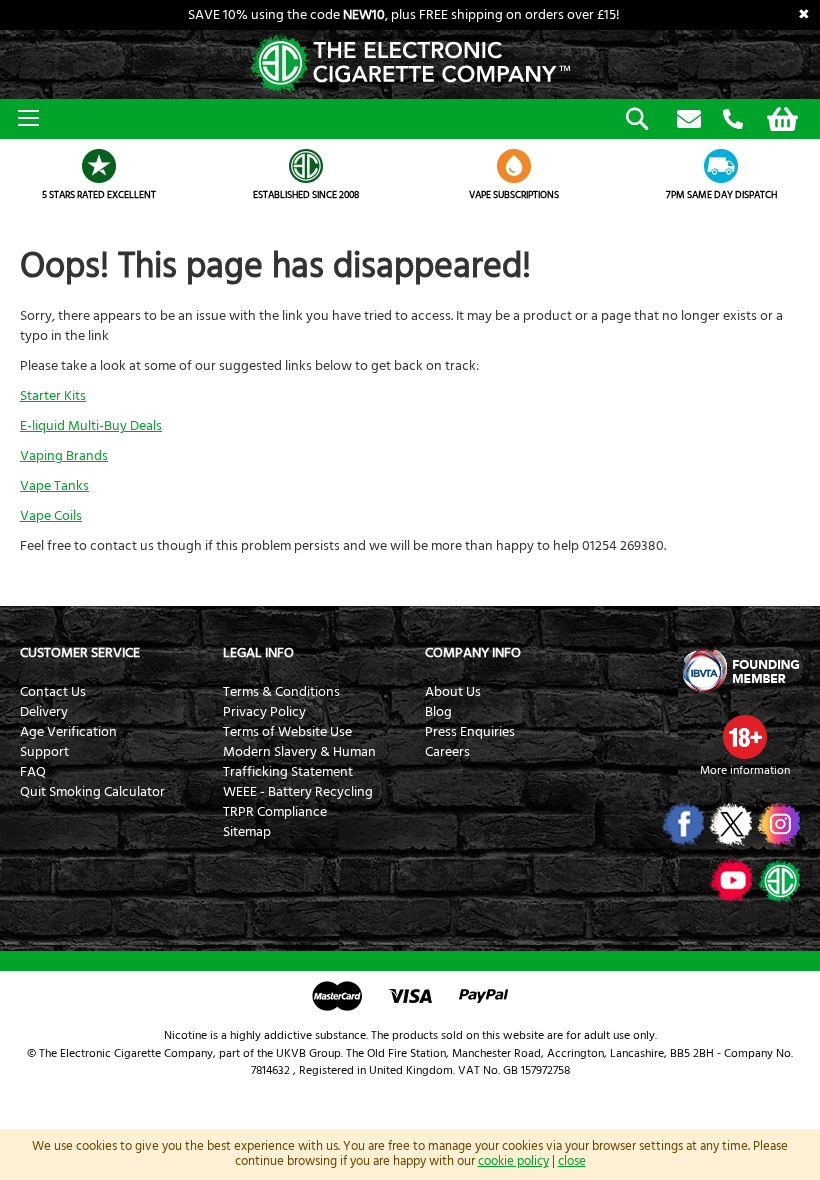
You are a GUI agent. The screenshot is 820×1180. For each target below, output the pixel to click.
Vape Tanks (54, 486)
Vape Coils (51, 516)
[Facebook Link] (681, 824)
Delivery (44, 712)
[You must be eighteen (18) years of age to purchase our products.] (745, 737)
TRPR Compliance (275, 812)
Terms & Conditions (281, 692)
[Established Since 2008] (307, 166)
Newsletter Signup (689, 120)
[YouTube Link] (729, 880)
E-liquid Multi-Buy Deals (91, 426)
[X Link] (729, 824)
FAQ (33, 772)
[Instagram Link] (777, 824)
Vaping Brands (64, 456)
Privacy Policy (264, 712)
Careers (447, 752)
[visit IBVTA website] (740, 671)
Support (44, 752)
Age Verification (68, 732)
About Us (453, 692)
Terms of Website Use (287, 732)
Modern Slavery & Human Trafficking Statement (299, 762)
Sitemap (247, 832)
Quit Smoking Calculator (92, 792)
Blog (438, 712)
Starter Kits (53, 396)
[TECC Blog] (777, 880)
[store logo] (410, 64)
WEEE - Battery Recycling (298, 792)
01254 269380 (733, 120)
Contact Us (53, 692)
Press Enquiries (470, 732)
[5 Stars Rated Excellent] (99, 166)
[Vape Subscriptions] (514, 166)
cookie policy (513, 1161)
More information (745, 770)
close (572, 1161)
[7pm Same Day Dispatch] (722, 166)
